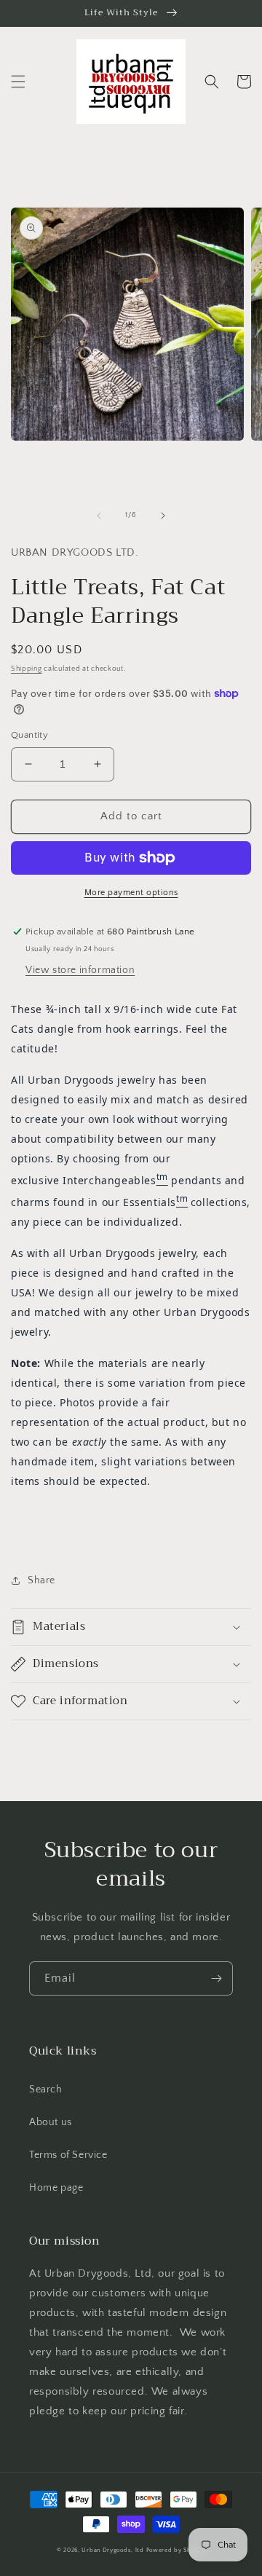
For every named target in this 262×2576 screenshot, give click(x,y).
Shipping (27, 669)
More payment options (131, 893)
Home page (56, 2188)
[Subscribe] (216, 1978)
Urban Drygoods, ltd (112, 2550)
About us (51, 2122)
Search (46, 2089)
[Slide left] (99, 516)
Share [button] (41, 1580)
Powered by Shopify (176, 2550)
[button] (18, 82)
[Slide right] (163, 516)
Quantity (29, 735)
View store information (80, 970)
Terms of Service (68, 2155)
